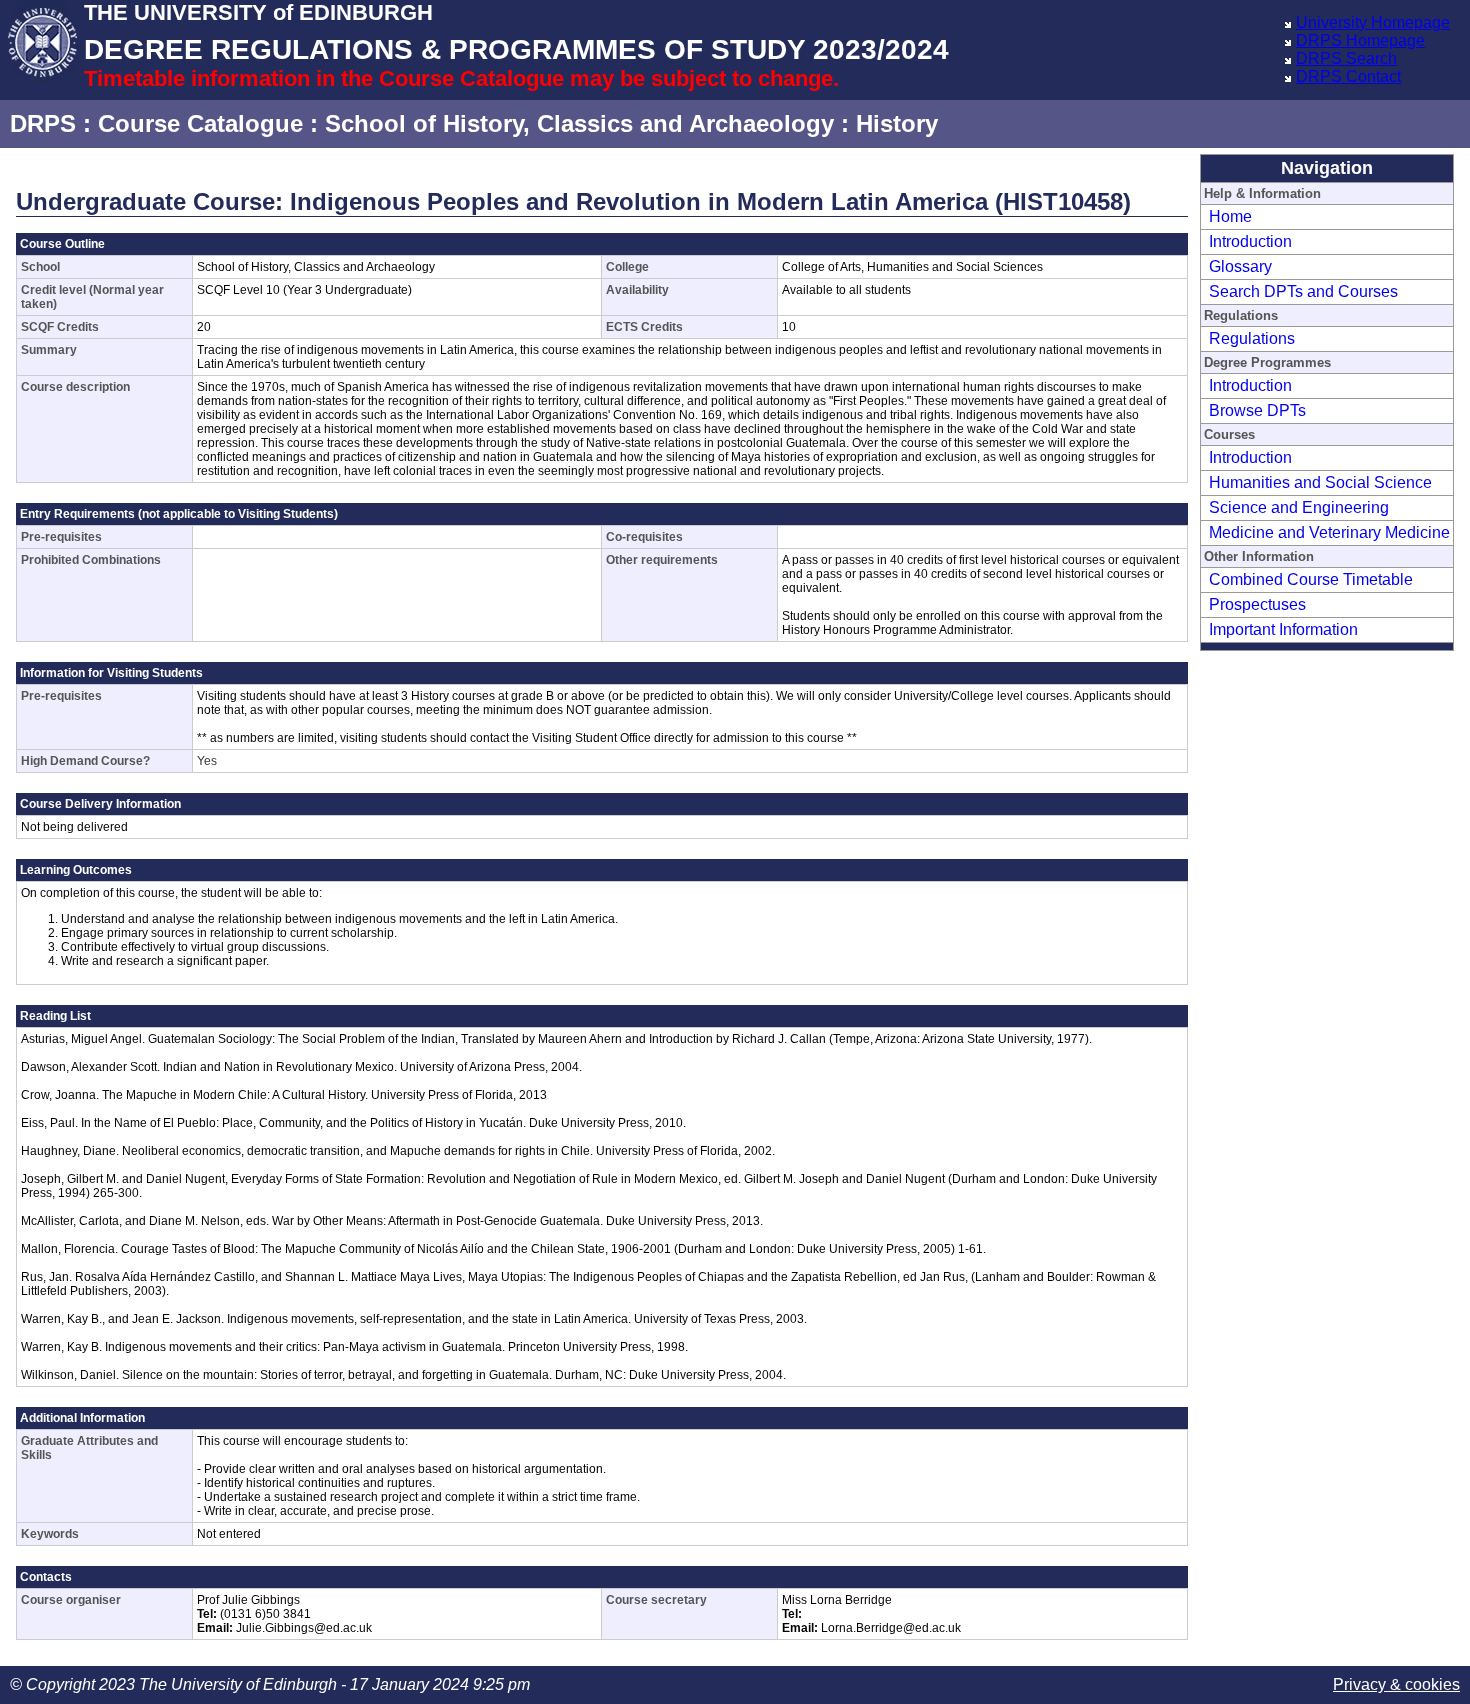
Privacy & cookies (1396, 1684)
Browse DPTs (1257, 410)
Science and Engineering (1299, 507)
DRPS (43, 123)
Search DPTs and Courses (1303, 291)
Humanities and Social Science (1320, 482)
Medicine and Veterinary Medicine (1329, 532)
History (897, 123)
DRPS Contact (1348, 76)
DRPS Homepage (1360, 40)
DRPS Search (1346, 58)
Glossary (1240, 266)
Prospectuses (1257, 604)
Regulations (1252, 338)
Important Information (1283, 629)
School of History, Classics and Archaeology (579, 123)
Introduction (1250, 241)
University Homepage (1373, 22)
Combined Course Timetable (1311, 579)
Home (1230, 216)
